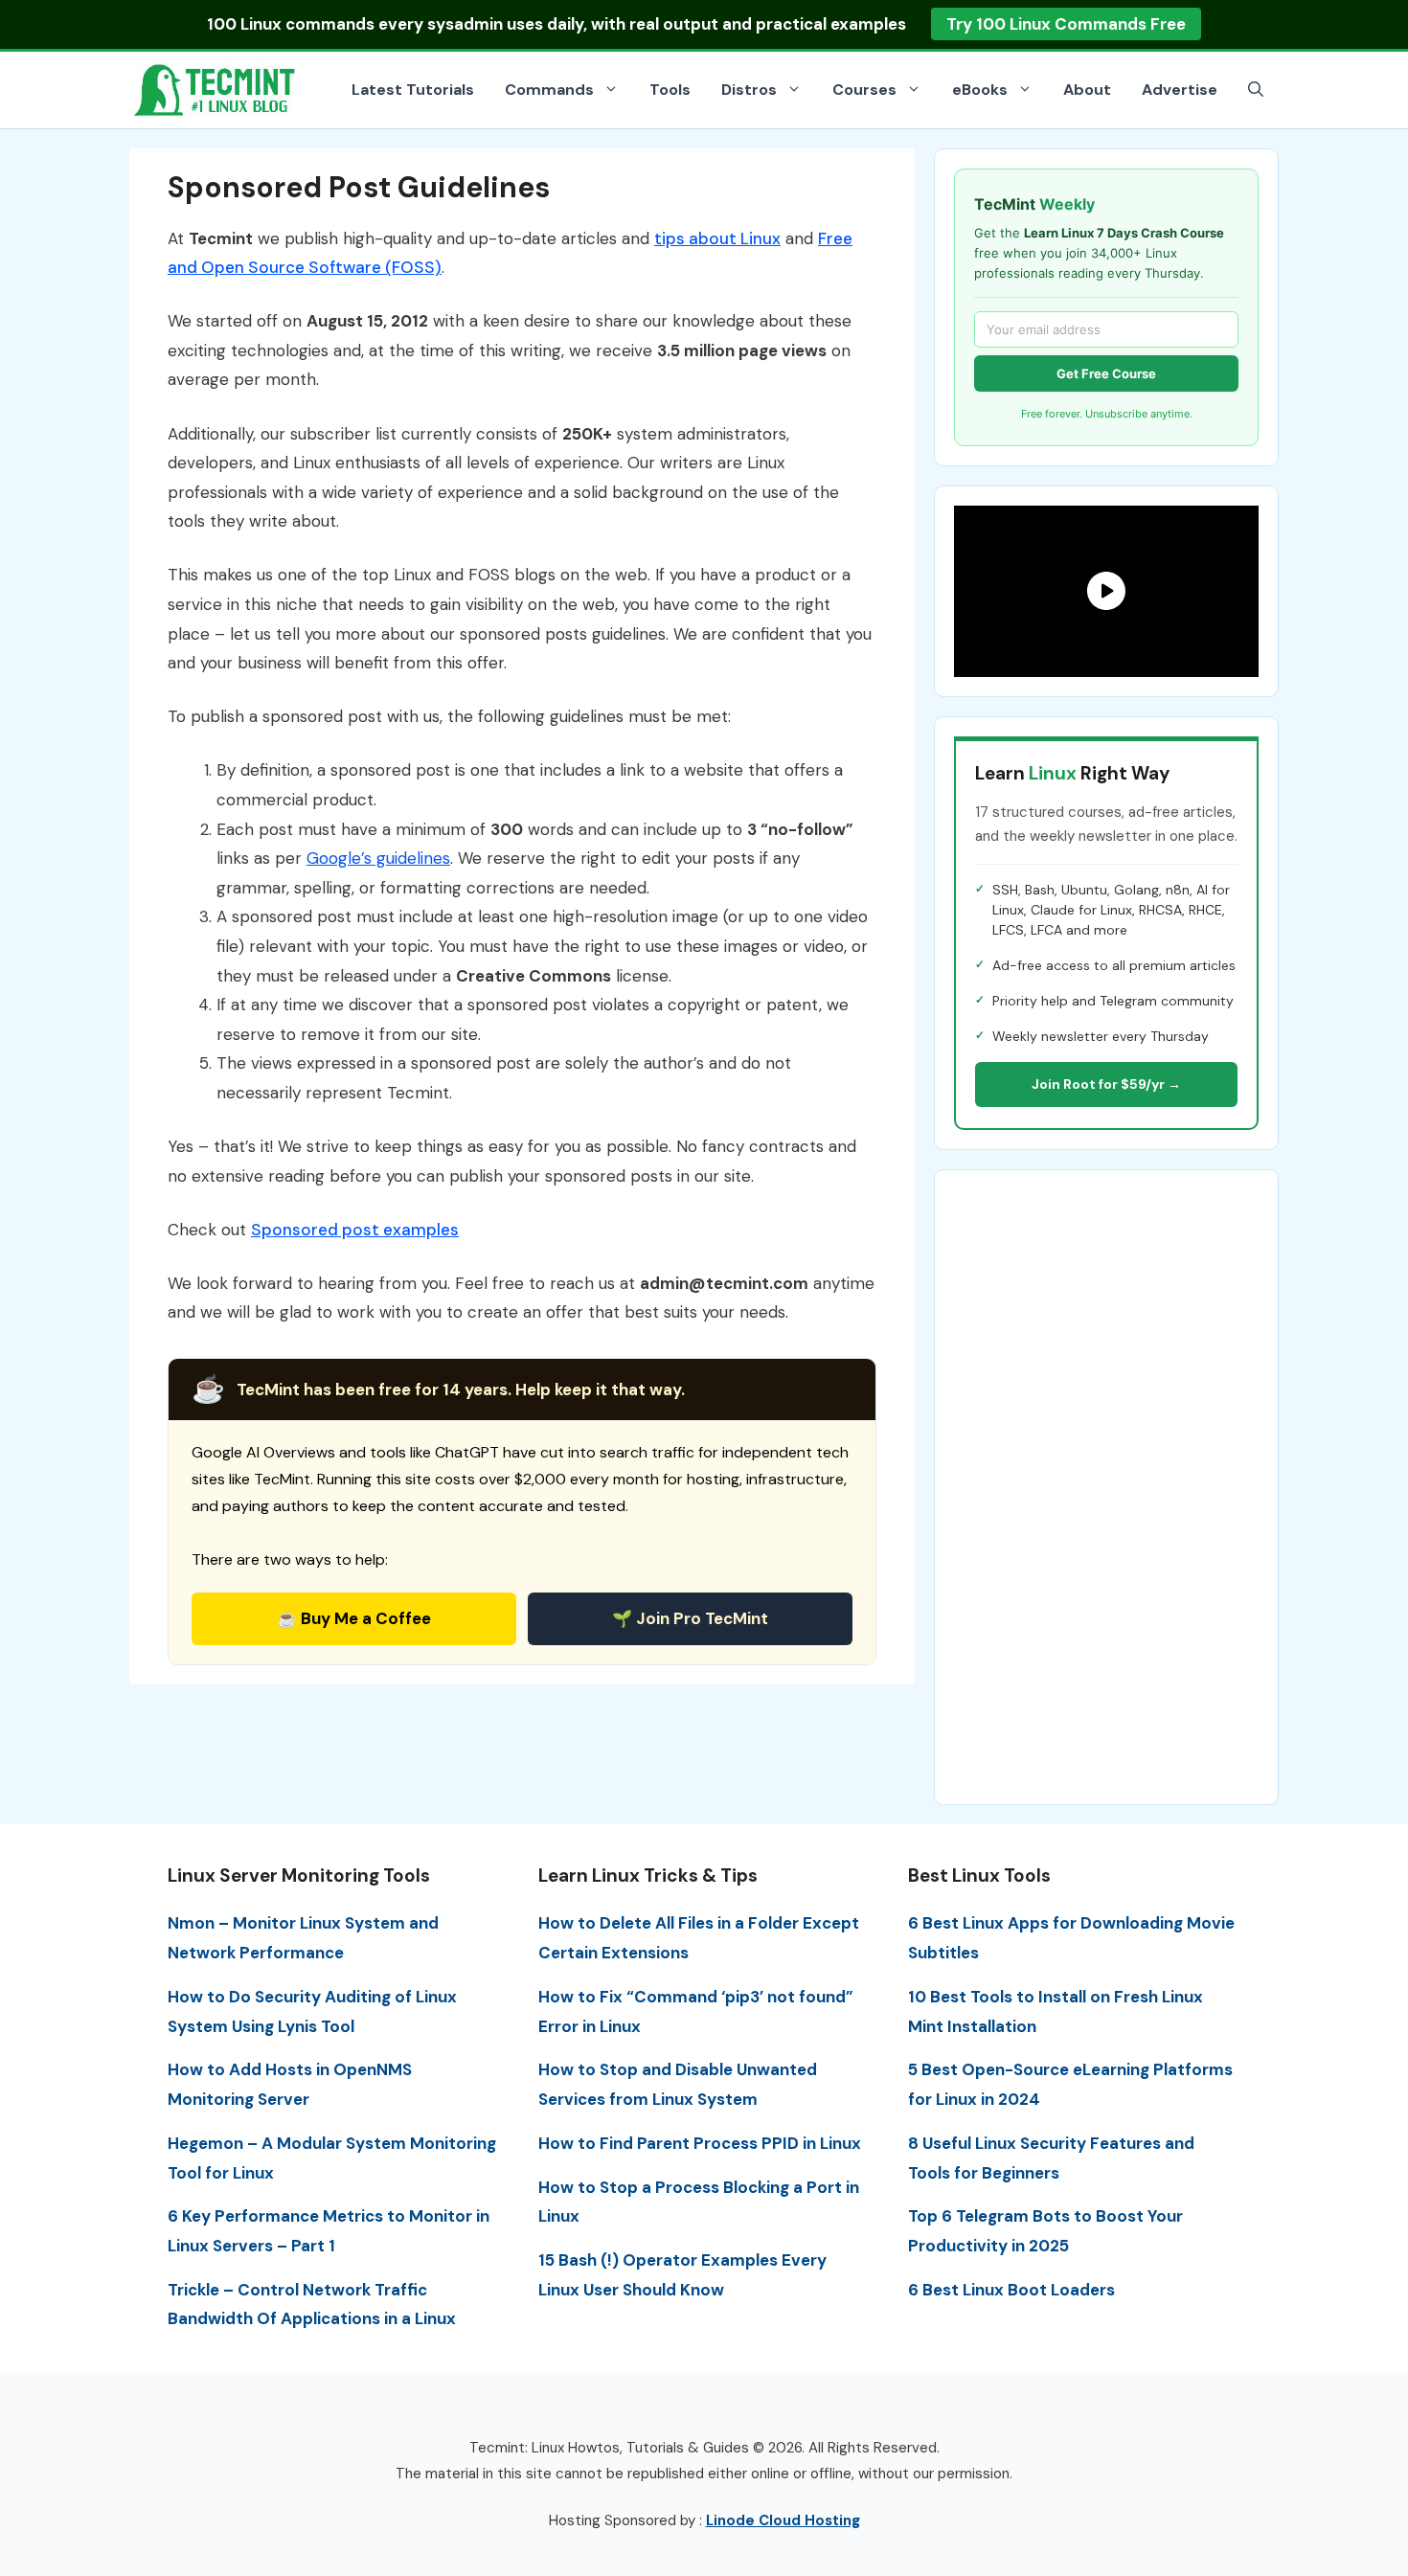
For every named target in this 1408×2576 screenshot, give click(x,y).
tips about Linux (717, 238)
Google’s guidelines (378, 858)
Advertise (1180, 90)
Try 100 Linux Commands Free (1066, 24)
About (1087, 90)
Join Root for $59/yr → (1106, 1084)
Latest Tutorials (413, 90)
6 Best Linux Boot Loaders (1011, 2290)
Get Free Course (1106, 373)
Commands (549, 90)
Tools (670, 90)
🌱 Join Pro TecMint (690, 1618)
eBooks (980, 90)
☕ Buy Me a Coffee (354, 1618)
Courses (864, 90)
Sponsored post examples (355, 1230)
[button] (1256, 90)
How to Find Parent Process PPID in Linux (700, 2143)
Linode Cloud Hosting (783, 2520)
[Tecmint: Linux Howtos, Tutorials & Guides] (216, 88)
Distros (749, 90)
